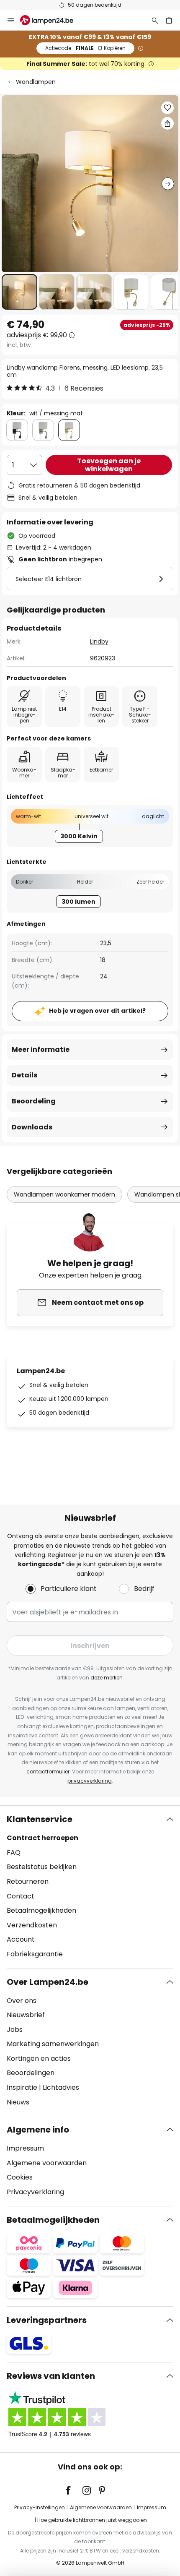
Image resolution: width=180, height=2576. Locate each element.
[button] (19, 292)
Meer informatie (41, 1049)
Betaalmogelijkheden (41, 1910)
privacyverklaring (90, 1781)
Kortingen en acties (39, 2058)
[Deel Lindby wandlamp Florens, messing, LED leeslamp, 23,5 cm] (167, 123)
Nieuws (18, 2102)
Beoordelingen (31, 2073)
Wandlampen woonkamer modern (64, 1194)
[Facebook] (74, 2490)
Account (21, 1939)
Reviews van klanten (51, 2376)
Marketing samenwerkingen (53, 2044)
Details (24, 1075)
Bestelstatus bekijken (42, 1867)
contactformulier (48, 1772)
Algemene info (38, 2130)
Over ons (22, 2001)
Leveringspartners (47, 2320)
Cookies (20, 2177)
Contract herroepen (42, 1838)
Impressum (25, 2148)
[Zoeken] (155, 20)
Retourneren (28, 1881)
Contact (21, 1896)
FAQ (14, 1852)
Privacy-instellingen (40, 2507)
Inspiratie (22, 2087)
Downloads (32, 1127)
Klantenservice (40, 1819)
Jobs (15, 2030)
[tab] (90, 1887)
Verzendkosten (32, 1925)
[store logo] (52, 20)
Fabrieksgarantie (35, 1954)
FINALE (85, 48)
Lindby (99, 641)
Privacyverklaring (35, 2192)
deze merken (107, 1678)
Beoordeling (34, 1101)
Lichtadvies (61, 2087)
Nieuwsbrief (26, 2015)
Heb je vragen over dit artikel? (97, 1011)
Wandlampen (36, 82)
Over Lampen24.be (48, 1982)
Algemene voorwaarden (47, 2163)
